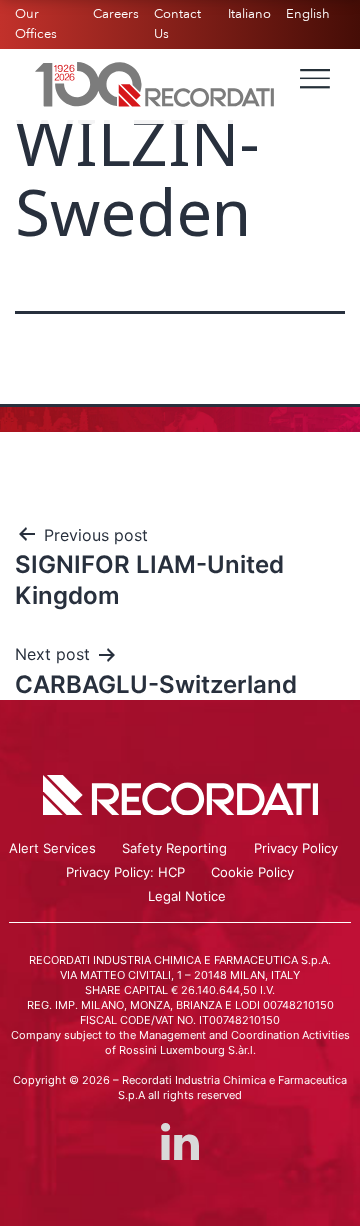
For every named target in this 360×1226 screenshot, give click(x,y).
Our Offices (36, 24)
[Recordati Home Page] (155, 83)
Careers (116, 14)
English (308, 14)
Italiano (249, 14)
